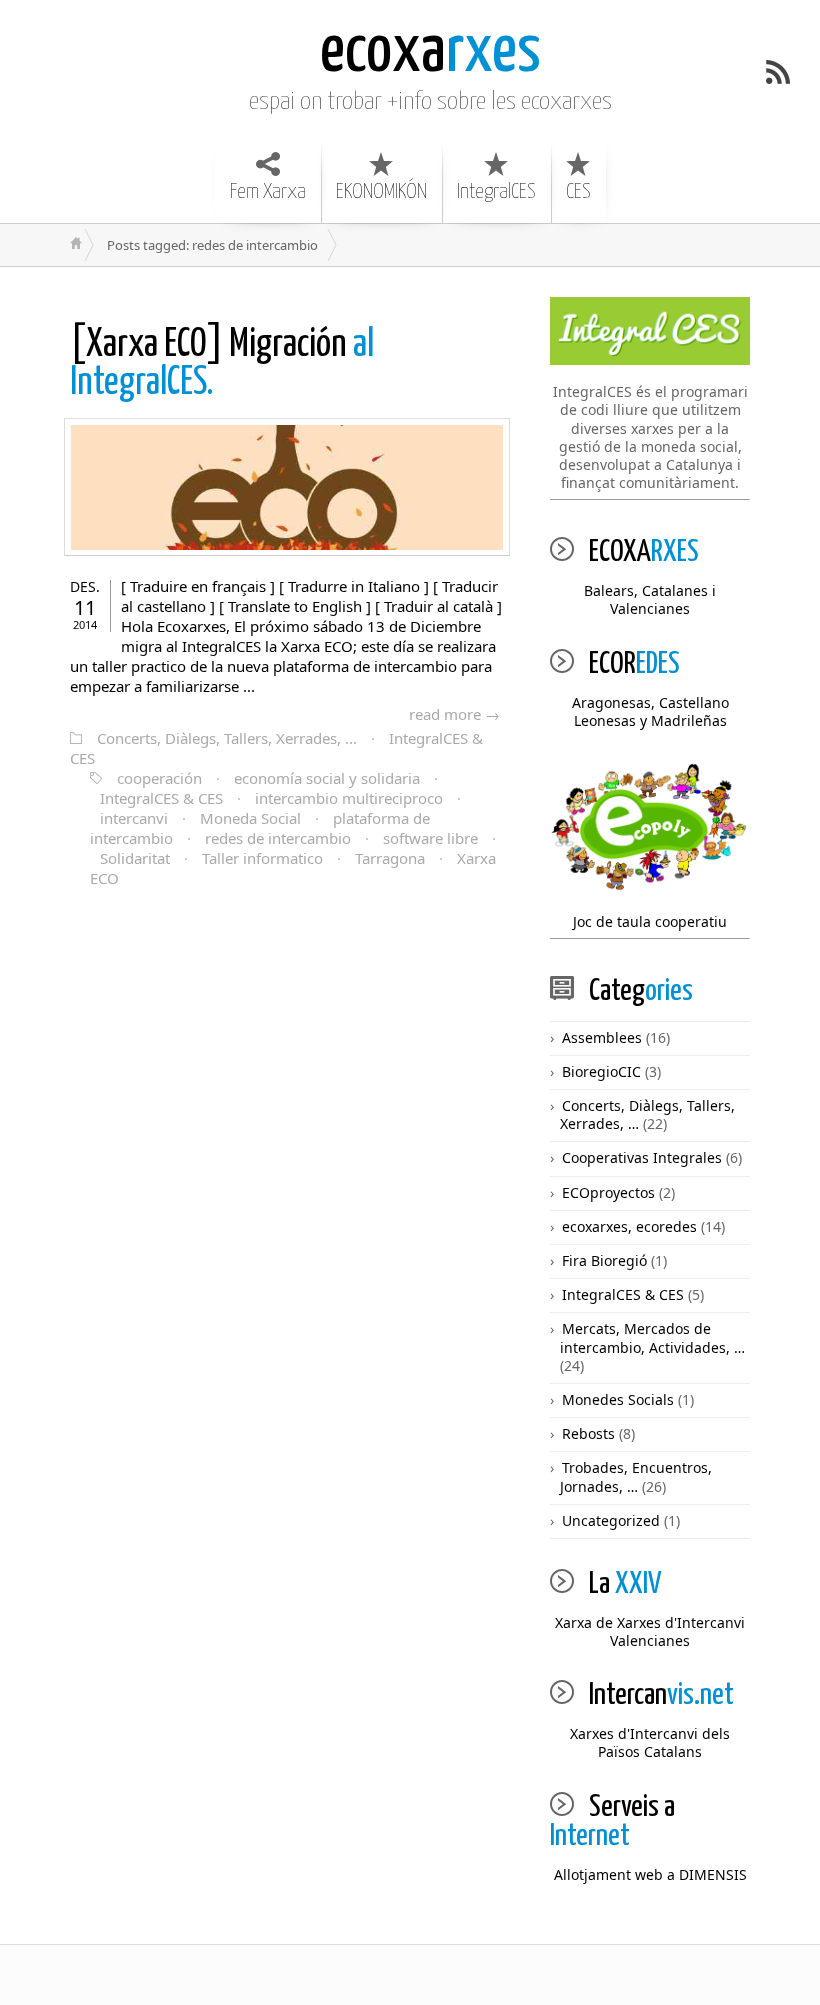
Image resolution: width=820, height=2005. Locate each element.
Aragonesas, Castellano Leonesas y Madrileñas (650, 711)
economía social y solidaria (327, 778)
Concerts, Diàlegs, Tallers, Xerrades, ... (227, 738)
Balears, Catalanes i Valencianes (650, 599)
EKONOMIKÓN (381, 192)
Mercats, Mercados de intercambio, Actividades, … (652, 1337)
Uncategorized (611, 1520)
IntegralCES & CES (161, 798)
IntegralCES (496, 192)
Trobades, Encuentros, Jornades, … (636, 1476)
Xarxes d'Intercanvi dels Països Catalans (650, 1742)
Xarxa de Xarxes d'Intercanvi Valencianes (650, 1631)
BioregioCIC (601, 1071)
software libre (430, 838)
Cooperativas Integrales (642, 1157)
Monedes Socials (618, 1399)
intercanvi (134, 818)
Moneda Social (250, 818)
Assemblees (602, 1037)
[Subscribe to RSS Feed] (778, 72)
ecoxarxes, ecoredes (629, 1226)
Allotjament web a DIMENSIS (650, 1874)
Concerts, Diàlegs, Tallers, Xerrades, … (647, 1114)
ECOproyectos (608, 1192)
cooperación (159, 778)
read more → (454, 714)
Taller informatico (262, 858)
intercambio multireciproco (349, 798)
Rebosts (588, 1433)
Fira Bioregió (604, 1260)
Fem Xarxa (268, 192)
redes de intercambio (278, 838)
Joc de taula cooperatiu (650, 921)
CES (578, 192)
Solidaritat (135, 858)
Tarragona (390, 858)
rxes (430, 52)
